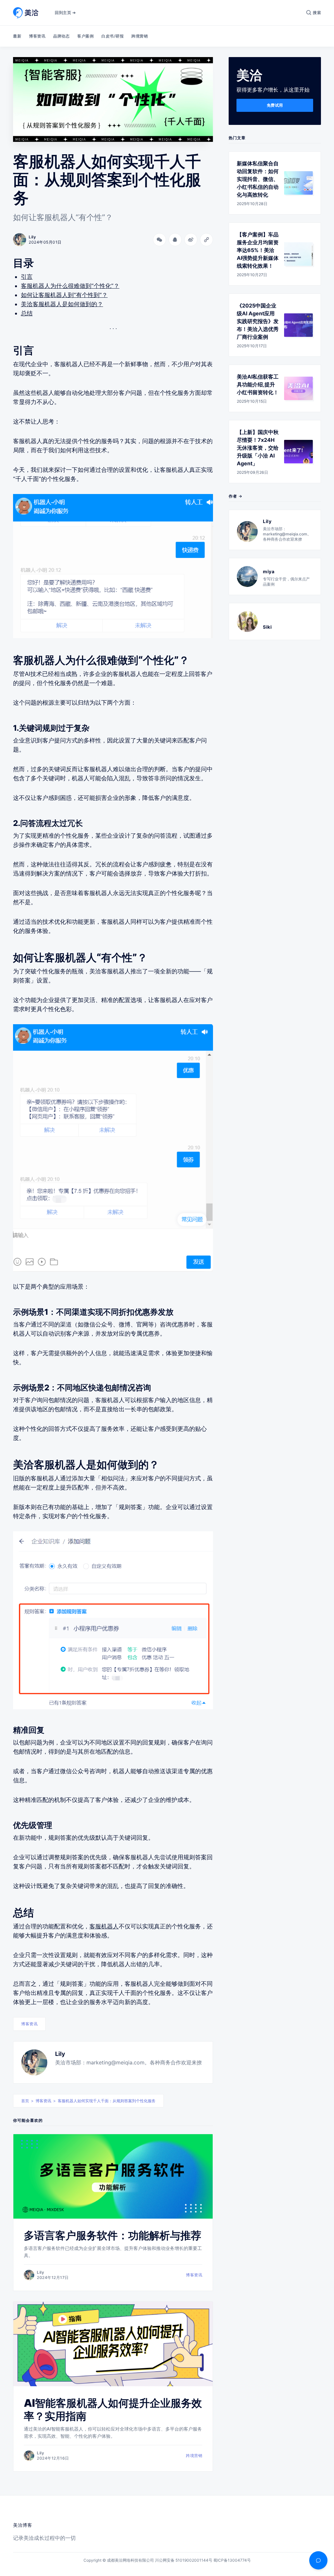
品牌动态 (61, 36)
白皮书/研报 (113, 36)
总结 (27, 313)
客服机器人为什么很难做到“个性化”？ (70, 286)
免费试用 (275, 105)
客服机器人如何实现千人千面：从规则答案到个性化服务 (107, 2101)
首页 (25, 2101)
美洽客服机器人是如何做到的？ (62, 304)
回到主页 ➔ (65, 13)
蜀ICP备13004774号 (232, 2560)
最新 (17, 36)
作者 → (235, 496)
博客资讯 (37, 36)
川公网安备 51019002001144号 (184, 2560)
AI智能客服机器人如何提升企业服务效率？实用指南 (113, 2410)
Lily (60, 2054)
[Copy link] (206, 240)
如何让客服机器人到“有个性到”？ (64, 295)
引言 (27, 277)
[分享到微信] (159, 240)
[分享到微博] (191, 240)
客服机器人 (104, 1926)
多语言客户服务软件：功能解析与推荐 (113, 2235)
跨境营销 (140, 36)
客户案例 (85, 36)
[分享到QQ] (175, 240)
